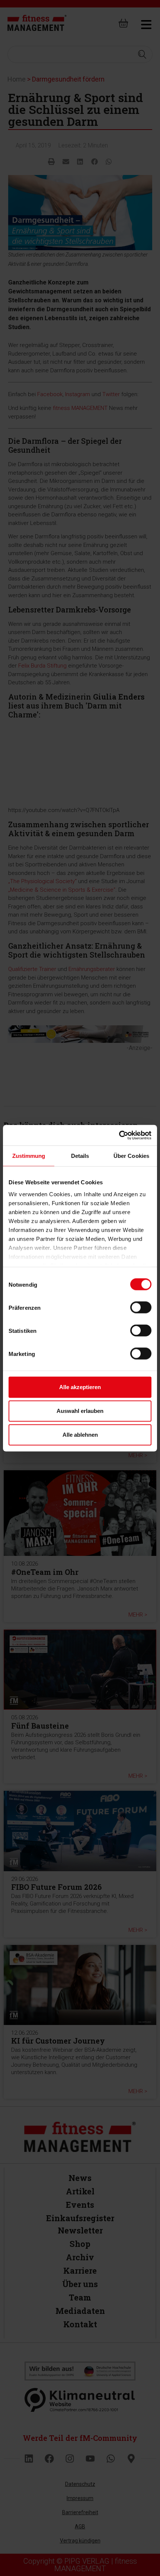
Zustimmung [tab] (29, 1156)
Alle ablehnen (80, 1435)
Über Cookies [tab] (131, 1156)
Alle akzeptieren (80, 1387)
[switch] (141, 1308)
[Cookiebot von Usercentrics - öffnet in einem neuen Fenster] (119, 1135)
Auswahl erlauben (80, 1411)
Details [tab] (80, 1156)
